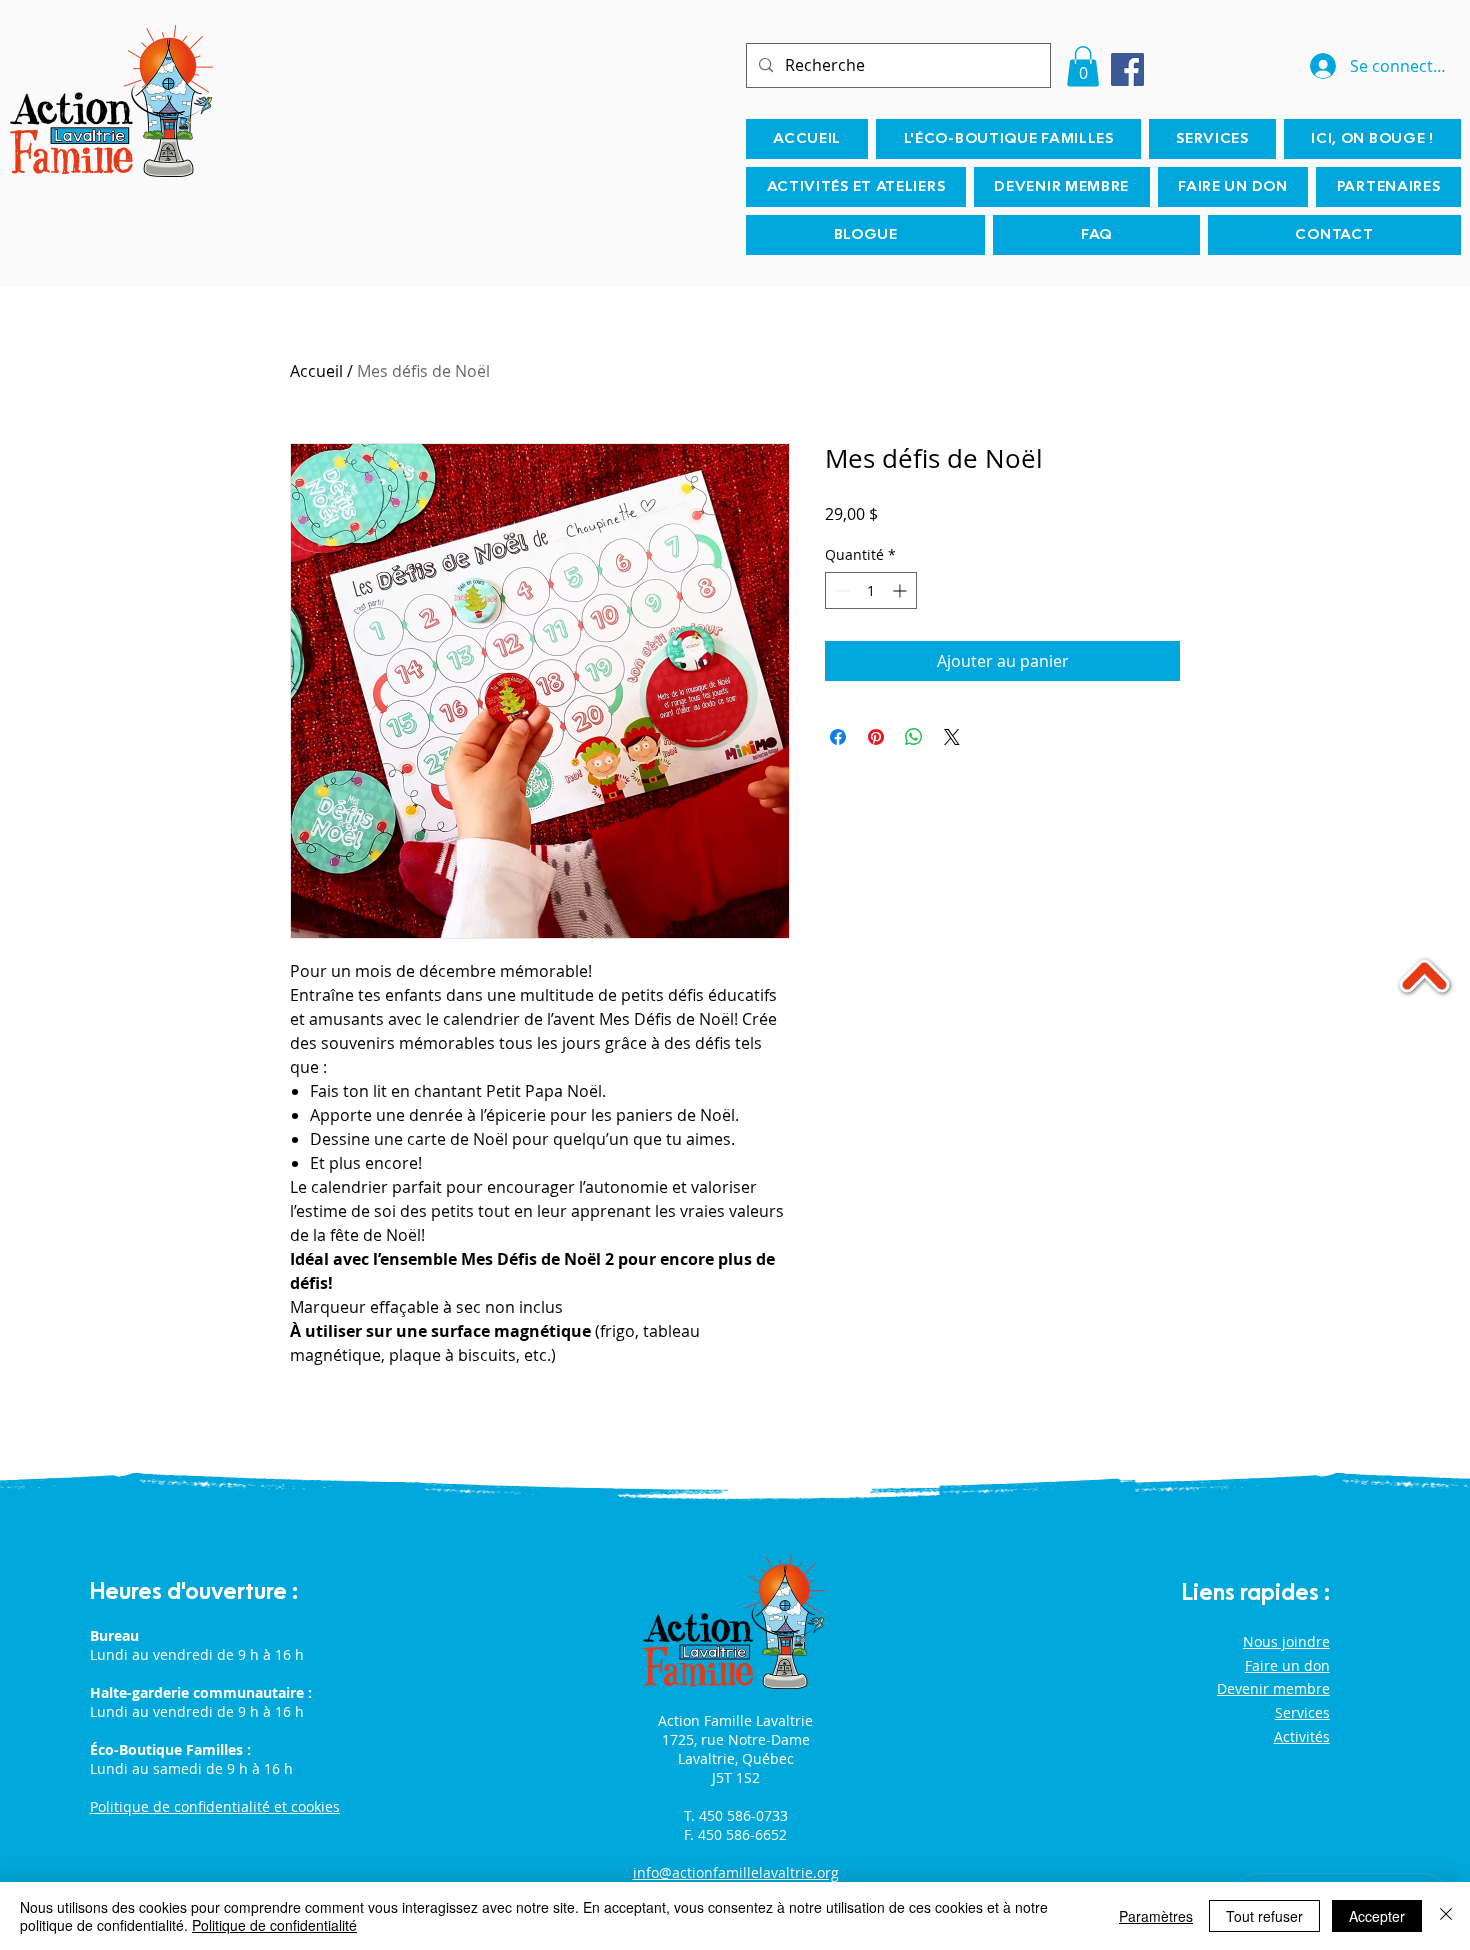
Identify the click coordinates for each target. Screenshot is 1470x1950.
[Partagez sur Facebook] (838, 737)
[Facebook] (1127, 69)
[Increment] (901, 590)
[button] (1083, 66)
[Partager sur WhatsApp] (914, 737)
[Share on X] (952, 737)
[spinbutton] (871, 590)
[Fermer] (1446, 1916)
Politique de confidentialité (274, 1925)
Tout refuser (1264, 1916)
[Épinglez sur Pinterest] (876, 737)
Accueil (316, 371)
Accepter (1377, 1916)
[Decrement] (840, 590)
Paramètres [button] (1156, 1916)
